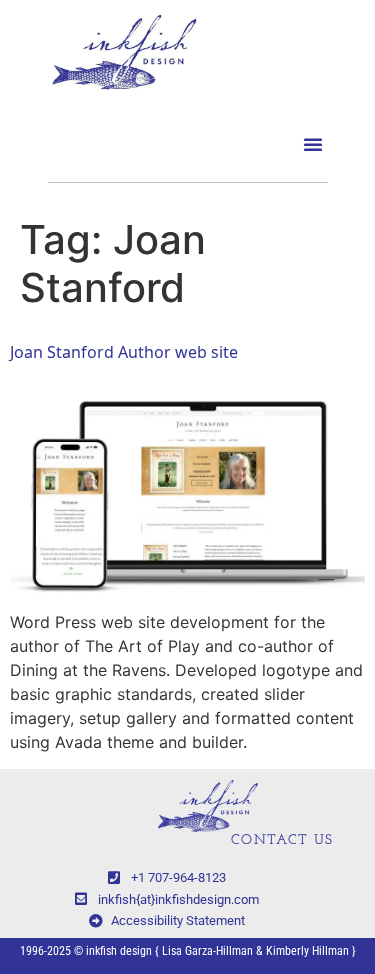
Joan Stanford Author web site (124, 352)
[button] (313, 144)
